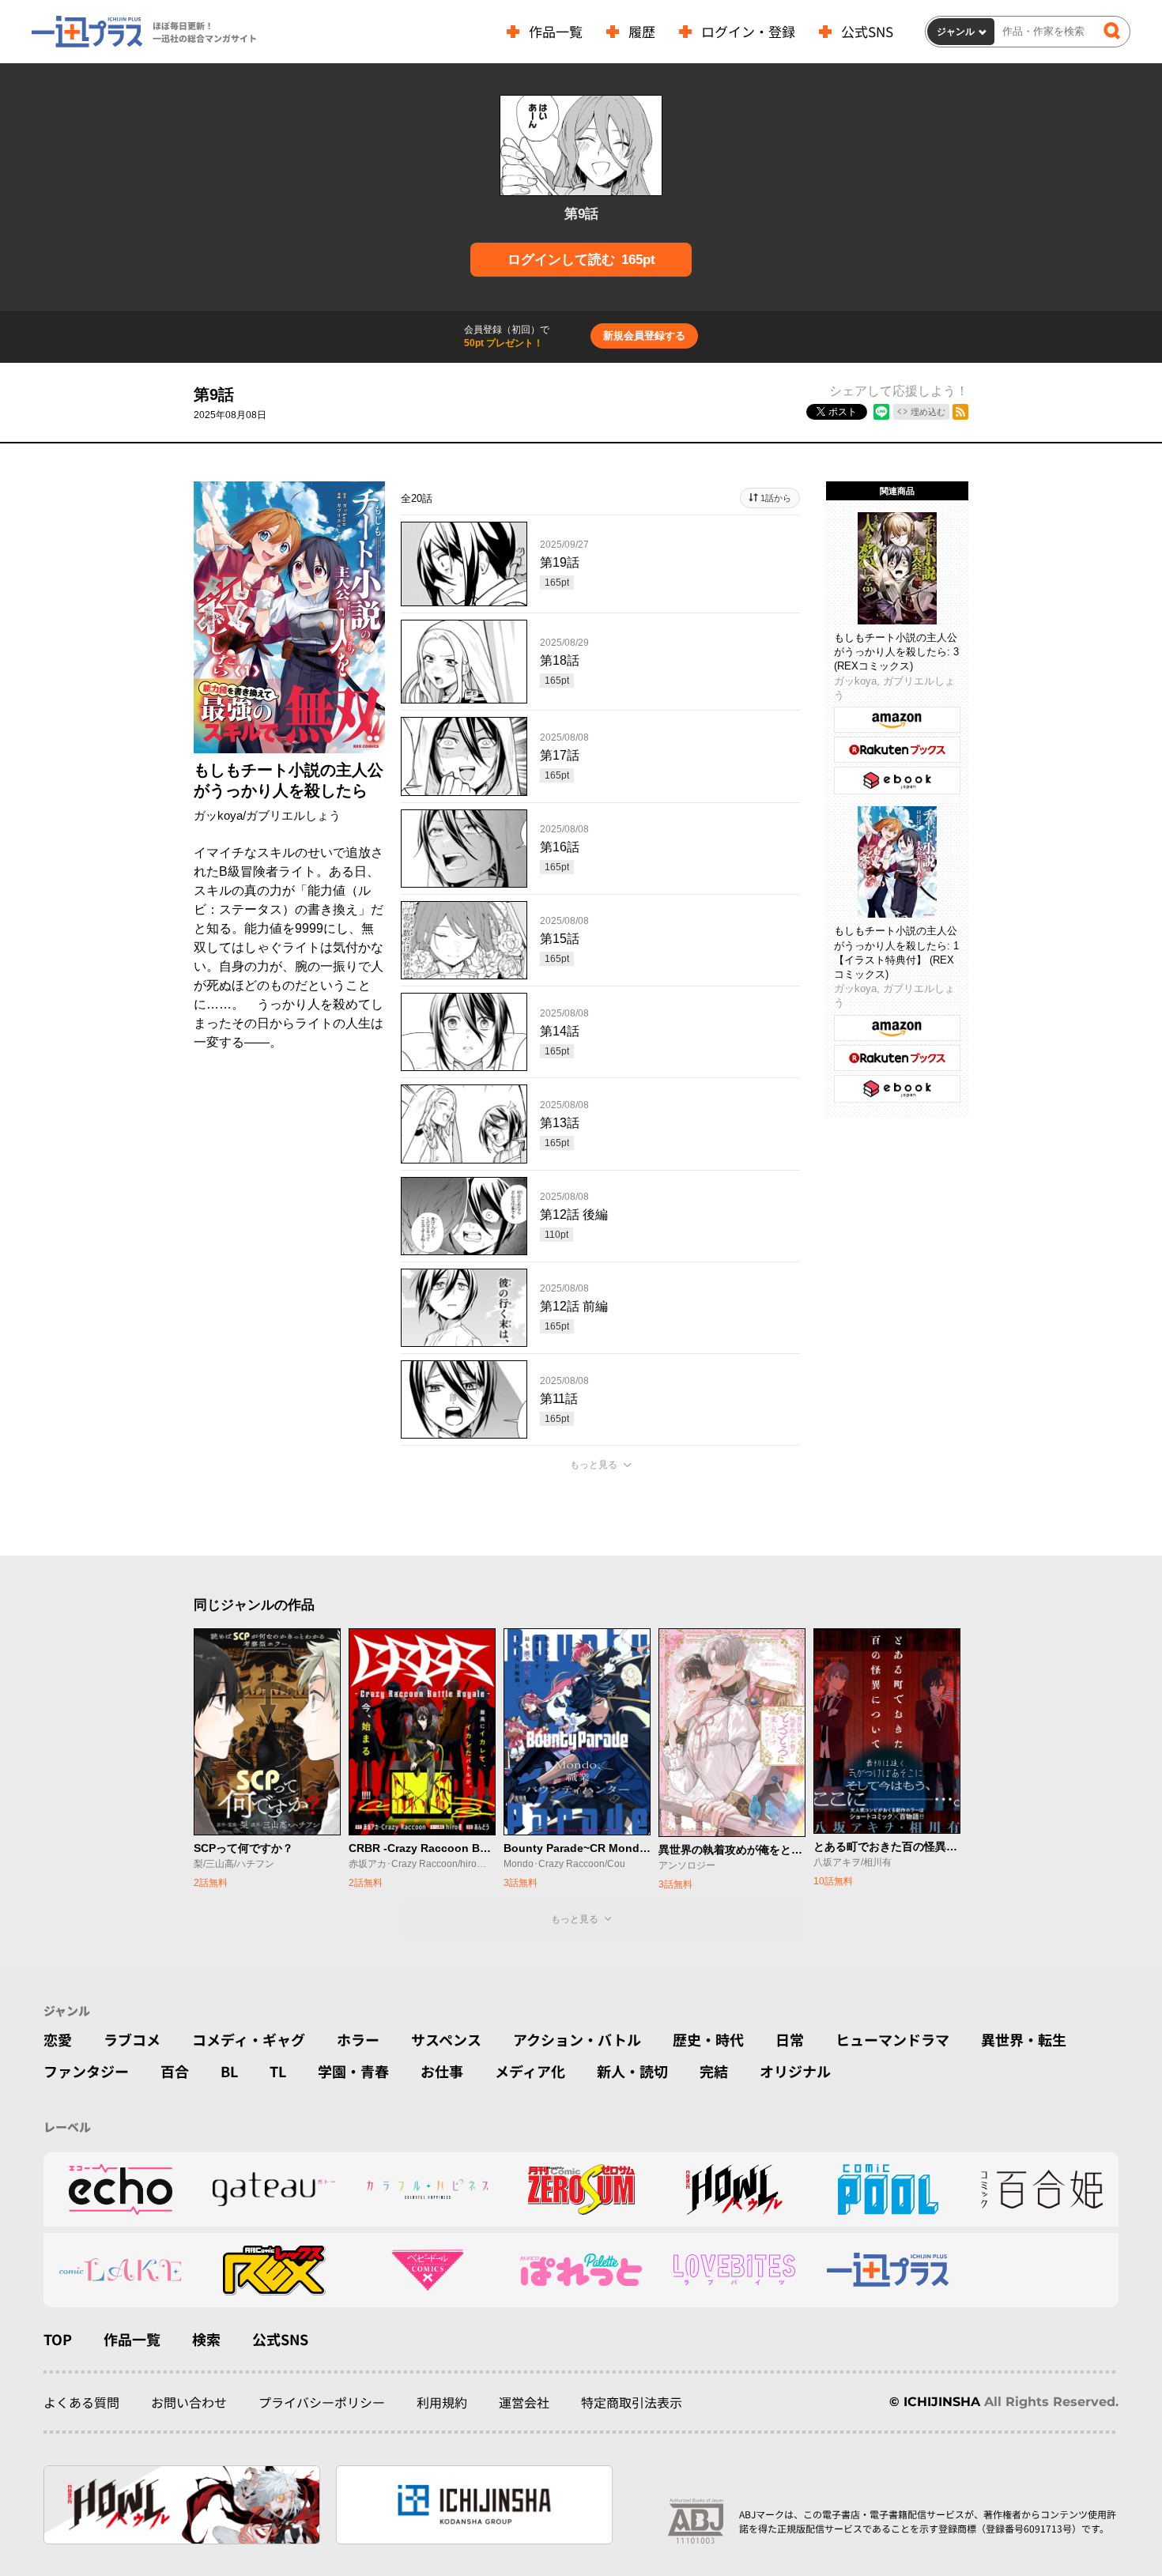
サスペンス (446, 2039)
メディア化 (530, 2071)
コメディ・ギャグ (249, 2039)
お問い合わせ (189, 2402)
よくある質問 (81, 2402)
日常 (790, 2039)
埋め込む (928, 412)
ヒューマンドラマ (892, 2039)
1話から (776, 498)
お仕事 (442, 2071)
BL (229, 2071)
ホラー (358, 2039)
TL (278, 2071)
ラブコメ (132, 2039)
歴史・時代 (708, 2039)
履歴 (642, 31)
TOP (58, 2339)
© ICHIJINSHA (935, 2402)
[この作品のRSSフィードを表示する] (960, 412)
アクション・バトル (577, 2039)
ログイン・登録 (748, 31)
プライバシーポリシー (322, 2402)
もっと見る (594, 1465)
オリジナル (795, 2071)
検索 (206, 2339)
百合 (175, 2071)
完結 (714, 2071)
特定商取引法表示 (632, 2402)
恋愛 (58, 2039)
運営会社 (524, 2402)
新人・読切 (632, 2071)
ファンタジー (86, 2071)
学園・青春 (353, 2071)
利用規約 (442, 2402)
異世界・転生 (1024, 2039)
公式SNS (867, 31)
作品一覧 (556, 31)
